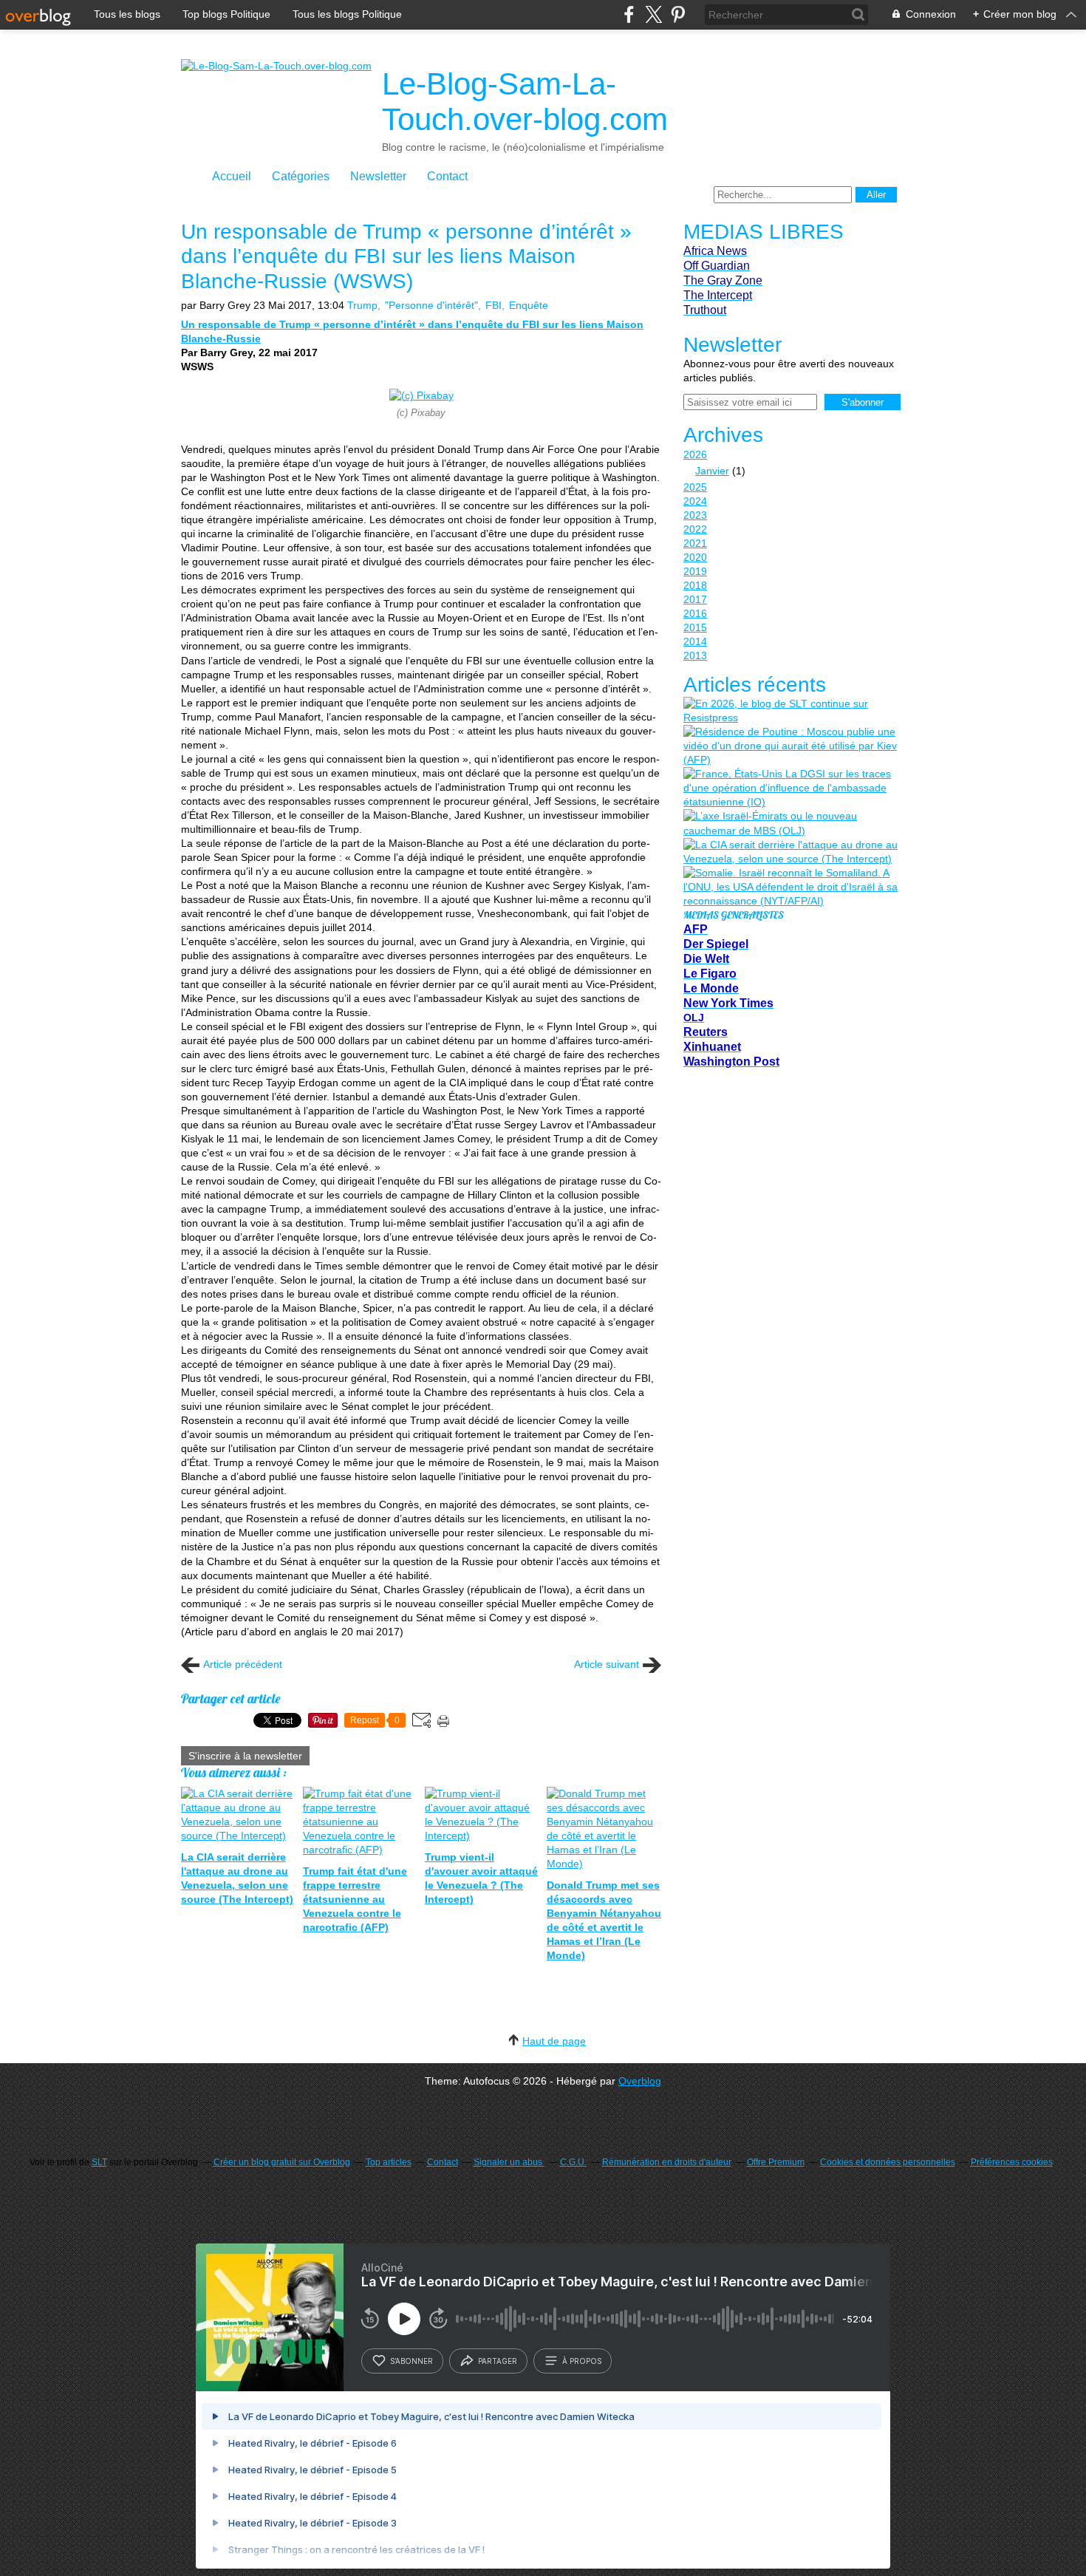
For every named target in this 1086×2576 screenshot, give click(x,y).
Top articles (389, 2162)
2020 (695, 557)
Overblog (640, 2081)
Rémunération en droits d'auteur (667, 2162)
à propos (582, 2361)
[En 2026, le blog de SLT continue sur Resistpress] (790, 711)
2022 (695, 529)
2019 (695, 571)
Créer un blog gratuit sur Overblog (282, 2162)
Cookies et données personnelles (888, 2162)
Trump (362, 305)
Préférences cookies (1012, 2162)
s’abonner (411, 2361)
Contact (447, 176)
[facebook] (629, 14)
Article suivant (607, 1664)
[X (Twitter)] (653, 14)
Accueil (232, 176)
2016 (695, 613)
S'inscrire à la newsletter (245, 1756)
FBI (494, 305)
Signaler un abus (509, 2162)
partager (498, 2361)
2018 (695, 585)
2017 (695, 599)
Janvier (712, 471)
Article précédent (243, 1664)
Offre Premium (776, 2162)
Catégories (301, 176)
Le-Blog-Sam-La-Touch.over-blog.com (525, 102)
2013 (695, 655)
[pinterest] (678, 14)
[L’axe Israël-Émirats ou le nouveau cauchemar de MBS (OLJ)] (790, 823)
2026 (695, 454)
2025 (695, 487)
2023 (695, 515)
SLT (99, 2162)
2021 (695, 543)
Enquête (529, 305)
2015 (695, 627)
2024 (695, 501)
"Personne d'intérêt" (431, 305)
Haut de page (554, 2041)
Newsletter (378, 176)
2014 (695, 641)
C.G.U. (573, 2162)
